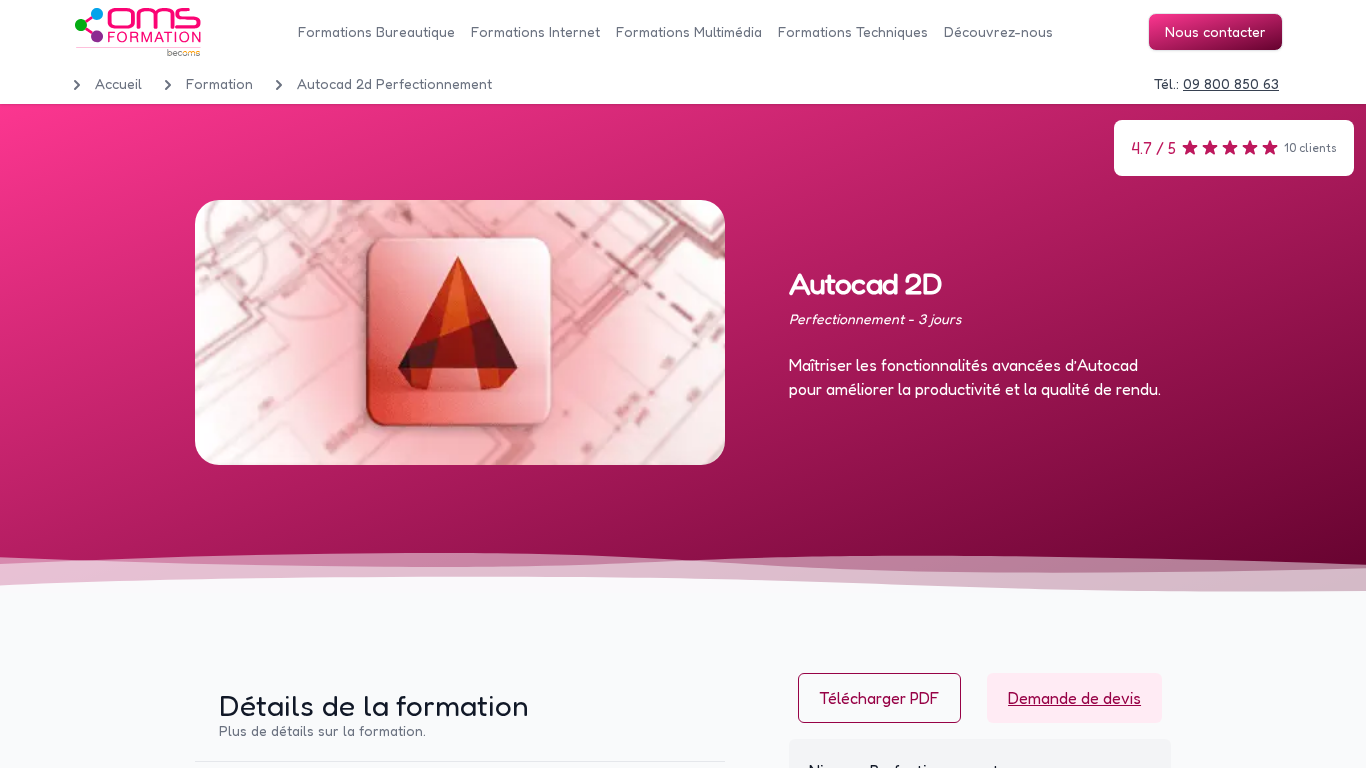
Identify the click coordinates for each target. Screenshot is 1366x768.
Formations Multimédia (689, 31)
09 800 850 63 (1231, 83)
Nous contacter (1215, 31)
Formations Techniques (853, 31)
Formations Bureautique (376, 31)
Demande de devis (1074, 698)
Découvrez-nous (998, 31)
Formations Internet (535, 31)
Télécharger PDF (879, 698)
